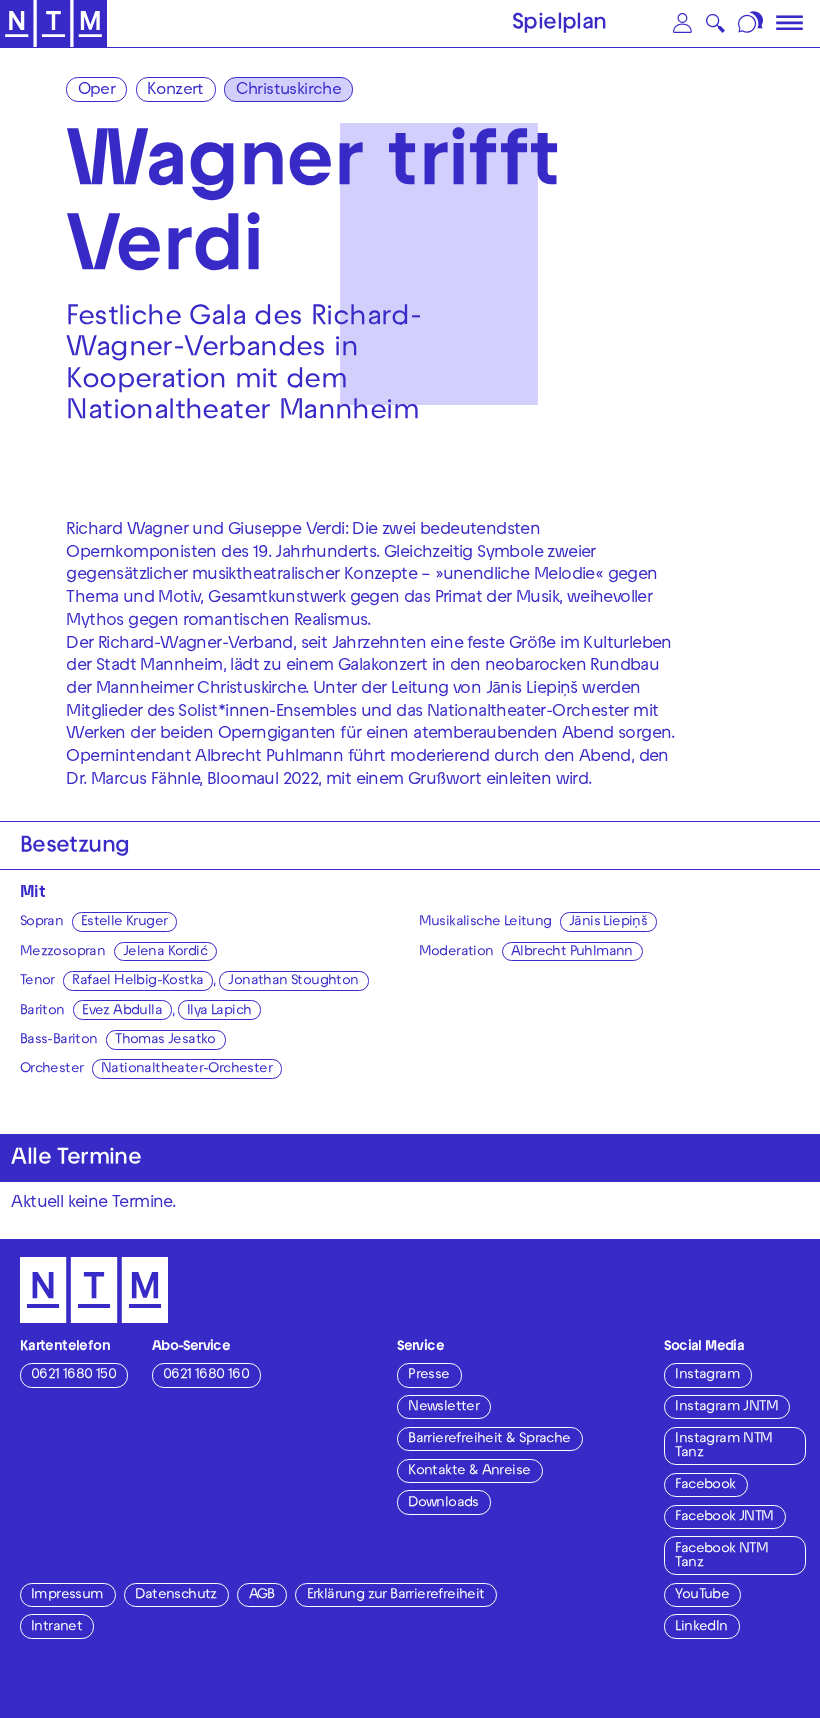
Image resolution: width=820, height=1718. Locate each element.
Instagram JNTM (726, 1407)
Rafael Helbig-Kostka (137, 981)
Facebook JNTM (724, 1517)
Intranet (56, 1627)
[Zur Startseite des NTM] (53, 24)
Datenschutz (175, 1595)
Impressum (67, 1595)
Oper (97, 91)
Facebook (705, 1485)
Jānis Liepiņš (608, 922)
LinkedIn (701, 1627)
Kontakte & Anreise (469, 1471)
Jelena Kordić (165, 952)
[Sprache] (751, 23)
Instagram (707, 1375)
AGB (262, 1595)
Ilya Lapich (219, 1011)
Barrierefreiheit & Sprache (489, 1439)
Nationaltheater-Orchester (186, 1069)
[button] (682, 23)
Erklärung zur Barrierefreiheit (396, 1595)
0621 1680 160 (206, 1375)
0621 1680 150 (73, 1375)
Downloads (443, 1503)
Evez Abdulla (122, 1011)
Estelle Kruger (124, 922)
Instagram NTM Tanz (723, 1446)
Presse (428, 1375)
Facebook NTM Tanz (721, 1556)
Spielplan (559, 24)
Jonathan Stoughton (293, 981)
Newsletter (443, 1407)
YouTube (702, 1595)
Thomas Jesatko (165, 1040)
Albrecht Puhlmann (572, 952)
